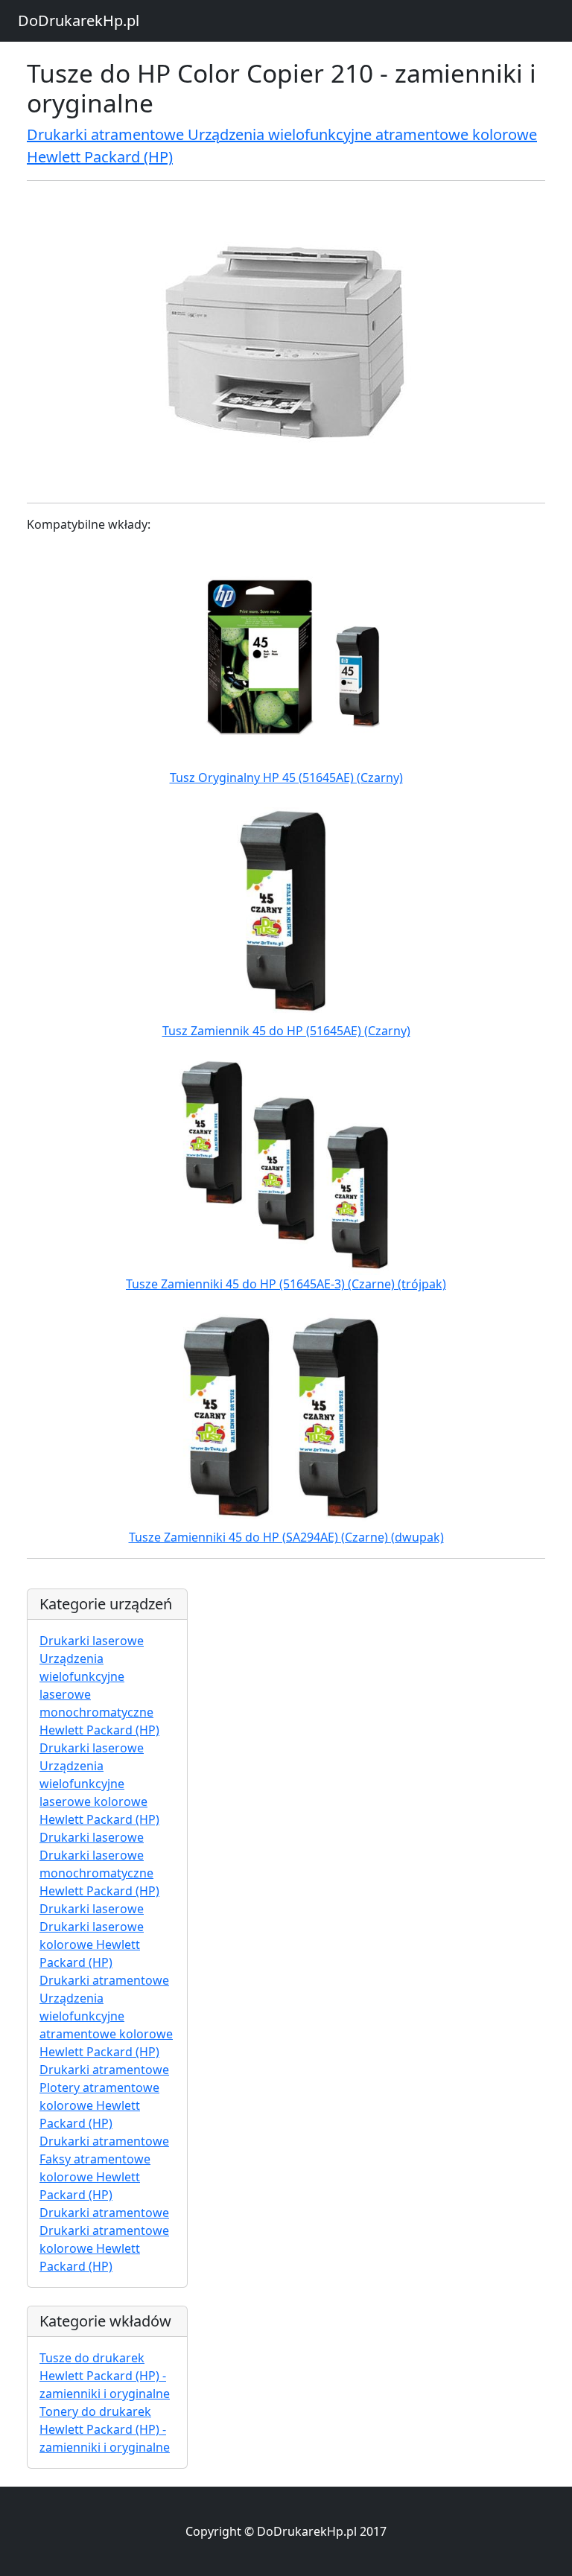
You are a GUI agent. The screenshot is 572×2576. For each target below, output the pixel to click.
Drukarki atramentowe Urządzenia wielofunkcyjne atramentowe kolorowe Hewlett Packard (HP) (106, 2016)
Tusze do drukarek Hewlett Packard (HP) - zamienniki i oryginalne (105, 2376)
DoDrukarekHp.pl (79, 20)
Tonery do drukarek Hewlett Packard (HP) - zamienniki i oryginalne (105, 2429)
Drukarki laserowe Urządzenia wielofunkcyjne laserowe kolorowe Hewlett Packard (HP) (99, 1784)
